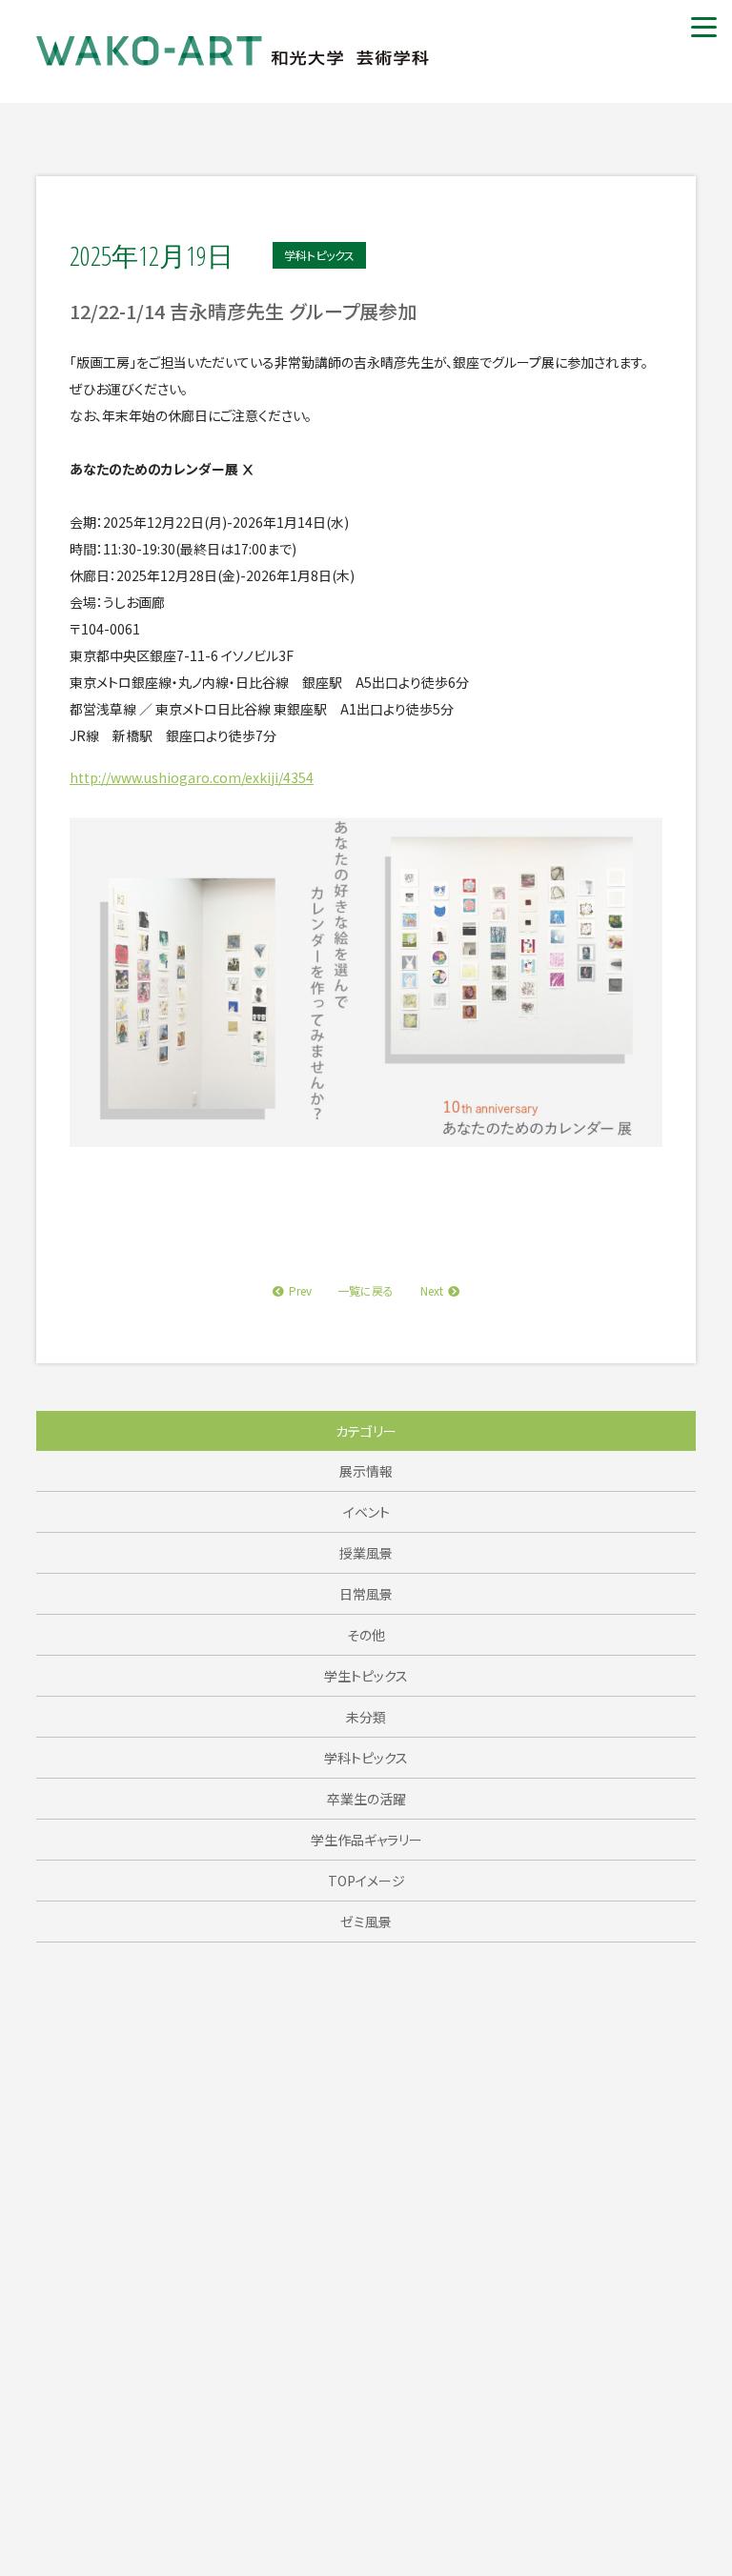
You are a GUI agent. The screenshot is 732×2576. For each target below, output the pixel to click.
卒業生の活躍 (366, 1799)
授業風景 (366, 1553)
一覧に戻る (366, 1290)
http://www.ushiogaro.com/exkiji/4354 (192, 777)
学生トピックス (366, 1676)
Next (432, 1290)
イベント (366, 1512)
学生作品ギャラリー (366, 1840)
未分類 (366, 1717)
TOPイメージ (366, 1881)
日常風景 (366, 1594)
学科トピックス (366, 1758)
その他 (366, 1635)
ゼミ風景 (366, 1922)
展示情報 (366, 1471)
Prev (300, 1290)
